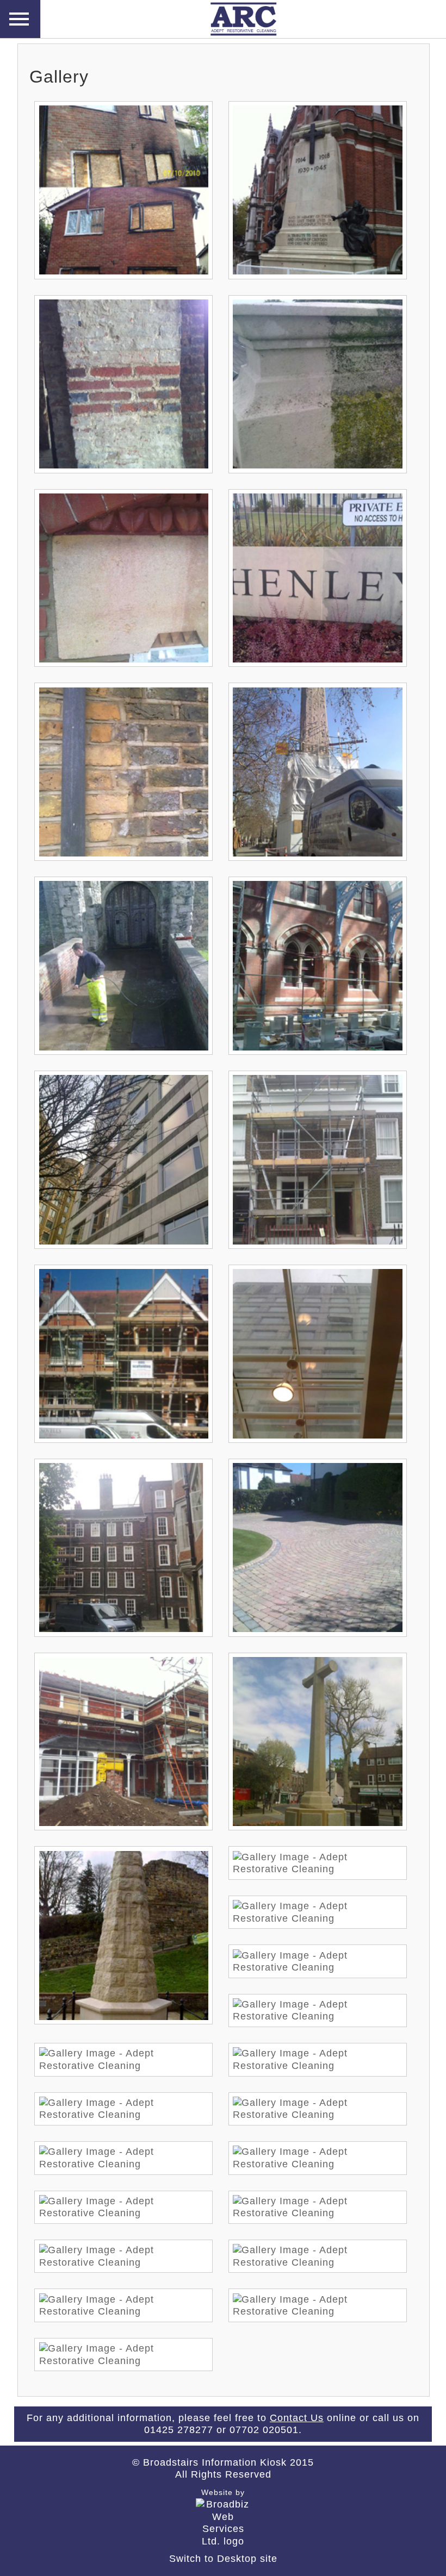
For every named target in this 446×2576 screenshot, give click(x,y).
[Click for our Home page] (223, 35)
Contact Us (297, 2418)
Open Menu (20, 19)
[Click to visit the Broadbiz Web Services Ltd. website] (223, 2541)
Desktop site (247, 2559)
